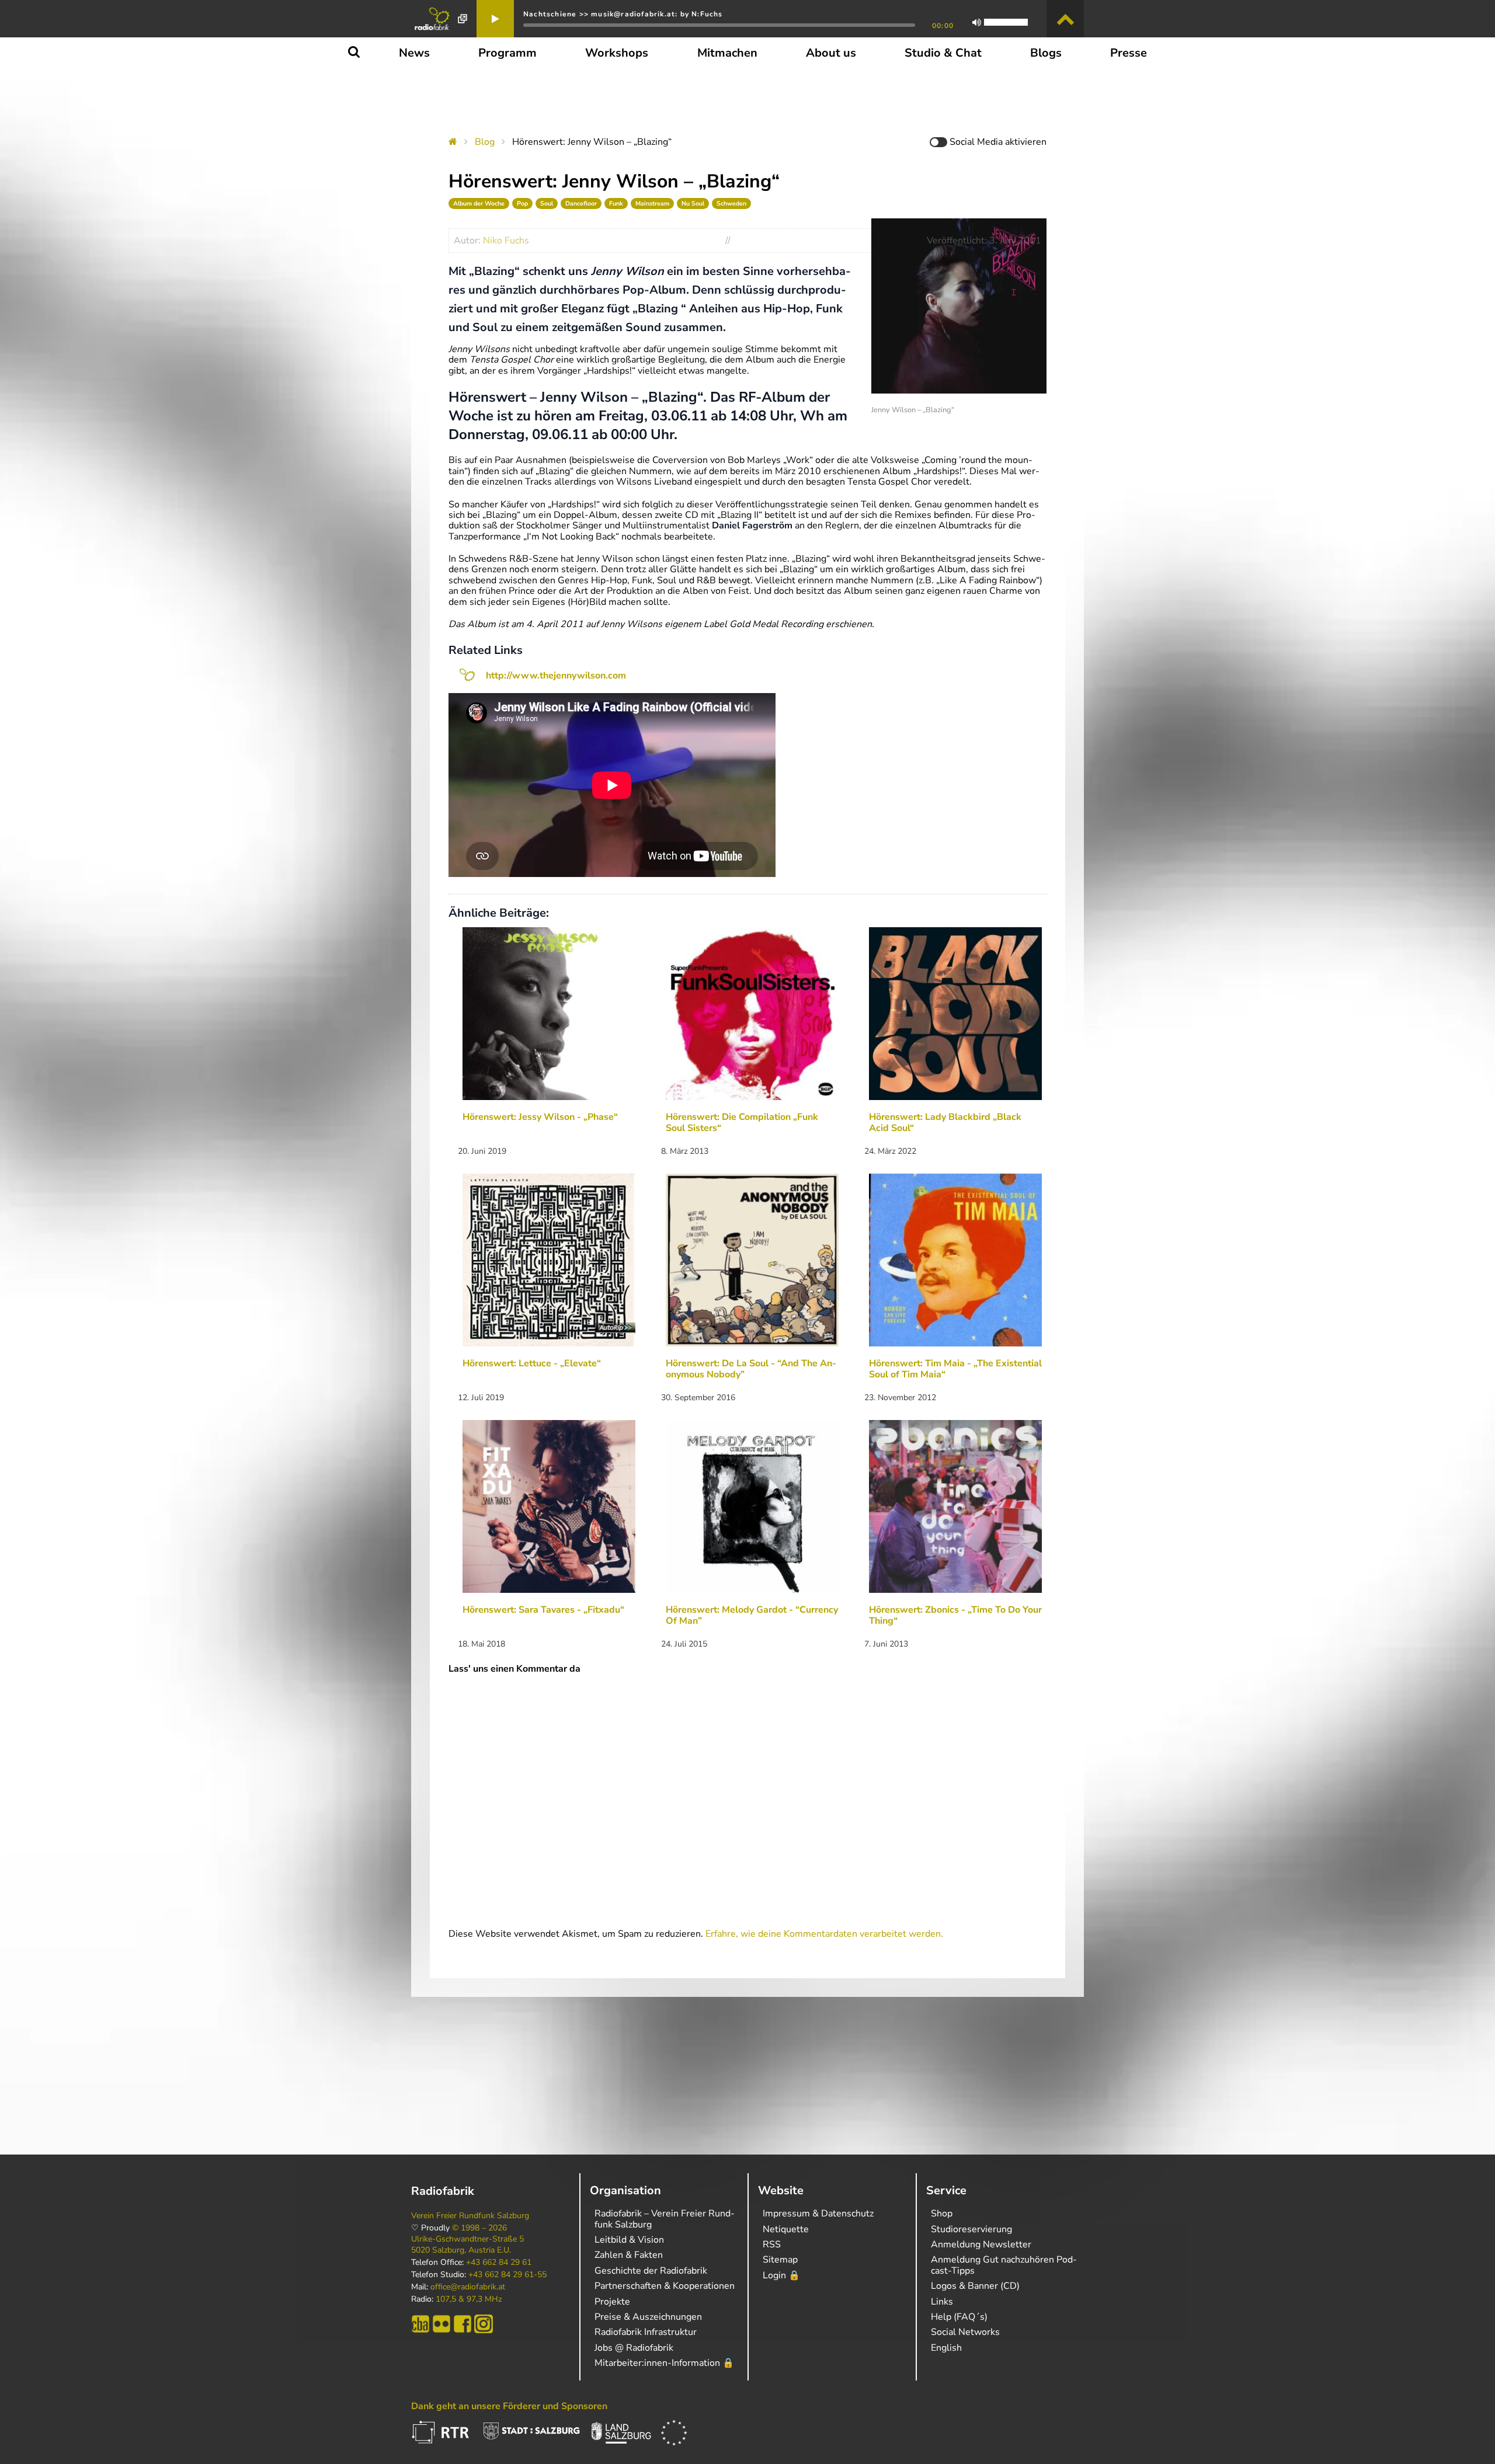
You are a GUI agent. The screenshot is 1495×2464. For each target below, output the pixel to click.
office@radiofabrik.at (468, 2287)
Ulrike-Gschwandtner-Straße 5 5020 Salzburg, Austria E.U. (467, 2244)
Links (942, 2302)
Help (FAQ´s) (959, 2317)
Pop (522, 203)
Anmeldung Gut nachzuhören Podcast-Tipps (1004, 2265)
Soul (547, 203)
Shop (942, 2214)
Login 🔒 (781, 2275)
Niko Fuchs (506, 241)
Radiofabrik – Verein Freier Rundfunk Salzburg (665, 2219)
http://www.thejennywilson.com (556, 676)
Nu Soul (693, 203)
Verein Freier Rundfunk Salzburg (470, 2216)
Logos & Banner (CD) (975, 2286)
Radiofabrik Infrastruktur (646, 2332)
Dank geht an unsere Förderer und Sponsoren (509, 2406)
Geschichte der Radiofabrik (651, 2271)
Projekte (612, 2302)
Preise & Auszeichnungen (648, 2317)
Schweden (731, 203)
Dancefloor (581, 203)
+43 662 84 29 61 (499, 2263)
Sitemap (780, 2260)
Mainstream (652, 203)
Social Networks (965, 2332)
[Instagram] (484, 2324)
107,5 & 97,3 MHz (469, 2299)
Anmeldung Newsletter (981, 2244)
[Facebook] (463, 2324)
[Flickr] (441, 2324)
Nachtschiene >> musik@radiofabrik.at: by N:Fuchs (623, 14)
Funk (616, 203)
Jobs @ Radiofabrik (634, 2348)
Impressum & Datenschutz (818, 2214)
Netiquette (786, 2229)
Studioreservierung (971, 2229)
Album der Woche (479, 203)
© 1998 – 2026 (479, 2228)
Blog (485, 142)
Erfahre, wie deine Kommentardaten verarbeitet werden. (824, 1934)
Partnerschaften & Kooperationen (665, 2286)
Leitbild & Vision (629, 2240)
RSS (772, 2244)
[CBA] (420, 2324)
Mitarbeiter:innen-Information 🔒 (664, 2363)
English (946, 2348)
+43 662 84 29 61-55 (507, 2275)
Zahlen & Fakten (629, 2255)
